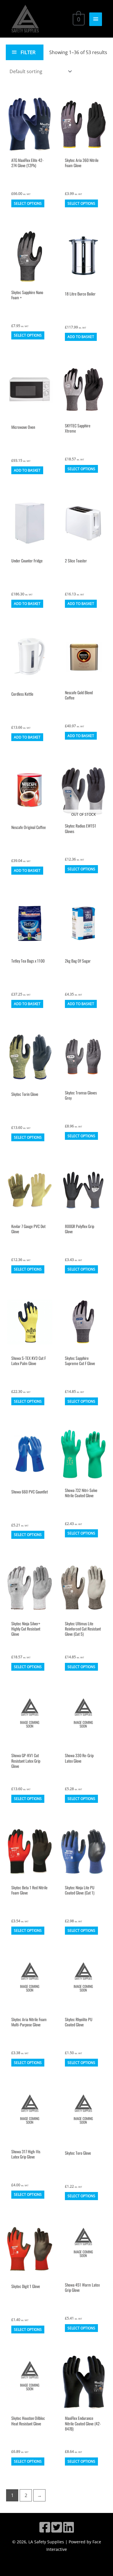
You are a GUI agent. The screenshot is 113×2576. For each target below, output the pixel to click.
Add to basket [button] (81, 337)
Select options (28, 203)
